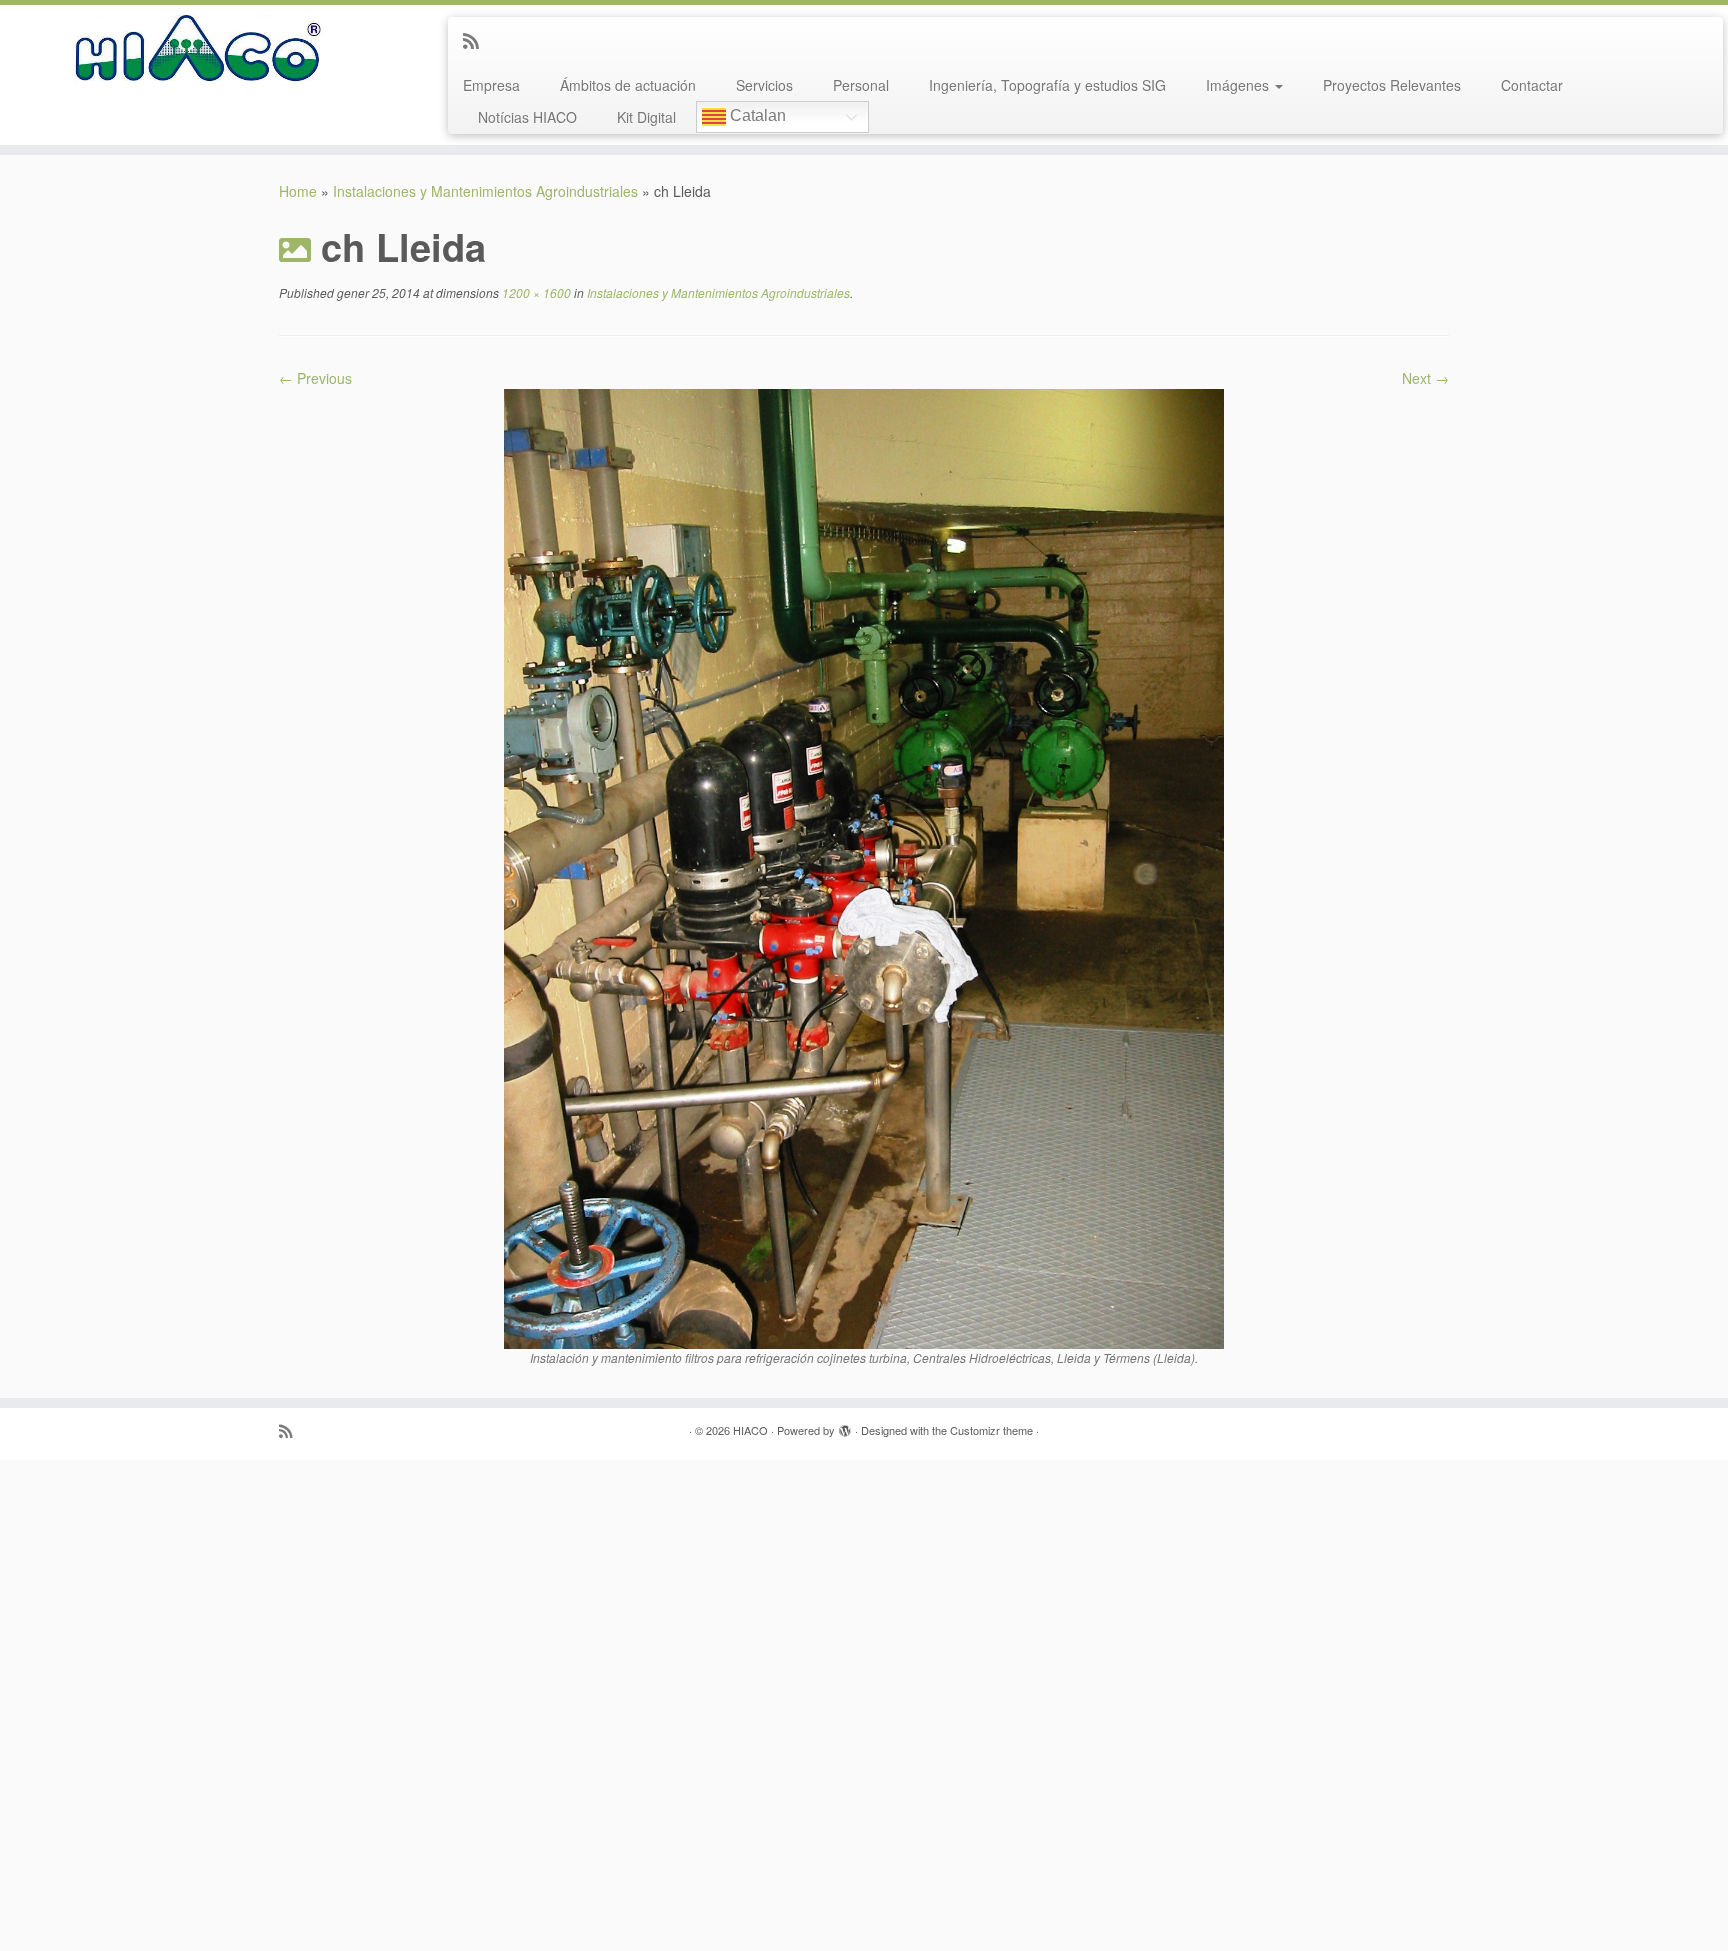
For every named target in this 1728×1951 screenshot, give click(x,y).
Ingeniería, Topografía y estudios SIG (1047, 85)
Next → (1425, 378)
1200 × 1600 (535, 292)
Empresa (491, 85)
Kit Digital (646, 117)
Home (298, 191)
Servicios (764, 85)
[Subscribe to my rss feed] (477, 40)
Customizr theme (991, 1430)
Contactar (1532, 85)
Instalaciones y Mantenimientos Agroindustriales (485, 191)
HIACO (750, 1430)
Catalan (756, 116)
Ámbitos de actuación (628, 85)
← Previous (315, 378)
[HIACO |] (199, 50)
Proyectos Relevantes (1392, 85)
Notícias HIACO (527, 117)
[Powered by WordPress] (845, 1426)
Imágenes (1239, 85)
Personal (861, 85)
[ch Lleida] (864, 867)
